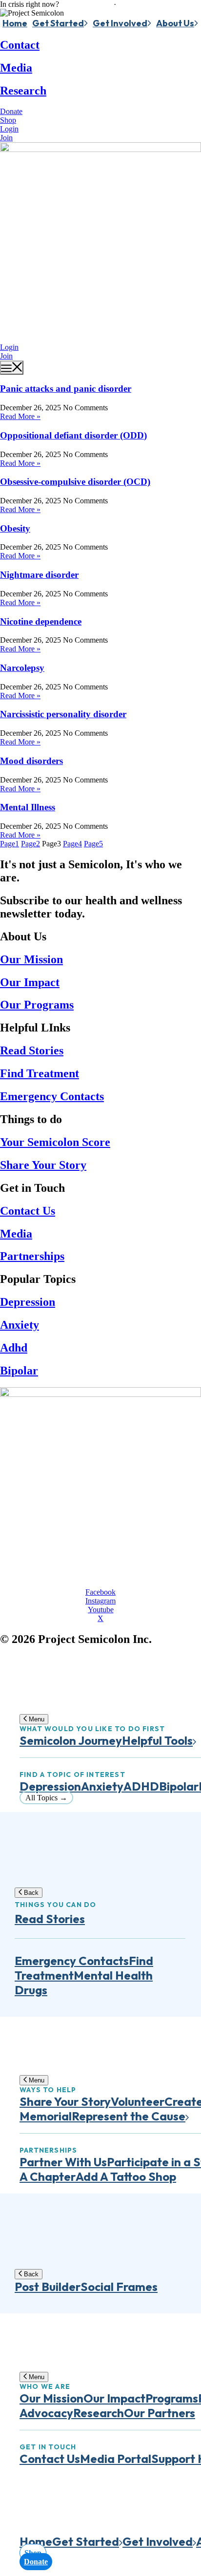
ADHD (141, 1786)
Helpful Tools (157, 1740)
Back (30, 1893)
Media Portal (116, 2459)
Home (15, 23)
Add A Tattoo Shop (126, 2176)
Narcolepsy (22, 668)
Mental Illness (28, 807)
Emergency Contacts (52, 1096)
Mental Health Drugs (84, 1983)
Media (16, 68)
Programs (172, 2398)
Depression (28, 1302)
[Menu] (12, 368)
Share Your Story (43, 1165)
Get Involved (120, 23)
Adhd (14, 1348)
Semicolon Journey (71, 1740)
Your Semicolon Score (55, 1142)
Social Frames (119, 2287)
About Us (175, 23)
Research (23, 91)
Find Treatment (40, 1073)
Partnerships (32, 1256)
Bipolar (19, 1371)
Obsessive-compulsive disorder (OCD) (75, 482)
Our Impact (30, 982)
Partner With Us (63, 2162)
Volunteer (138, 2101)
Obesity (15, 528)
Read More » (20, 416)
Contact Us (28, 1211)
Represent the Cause (129, 2116)
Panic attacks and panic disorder (66, 389)
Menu (36, 1719)
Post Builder (48, 2287)
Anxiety (20, 1325)
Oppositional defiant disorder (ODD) (73, 435)
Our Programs (37, 1005)
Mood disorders (31, 761)
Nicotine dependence (41, 621)
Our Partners (160, 2413)
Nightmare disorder (39, 575)
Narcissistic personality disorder (63, 714)
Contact (20, 45)
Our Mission (31, 959)
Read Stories (32, 1050)
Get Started (58, 23)
